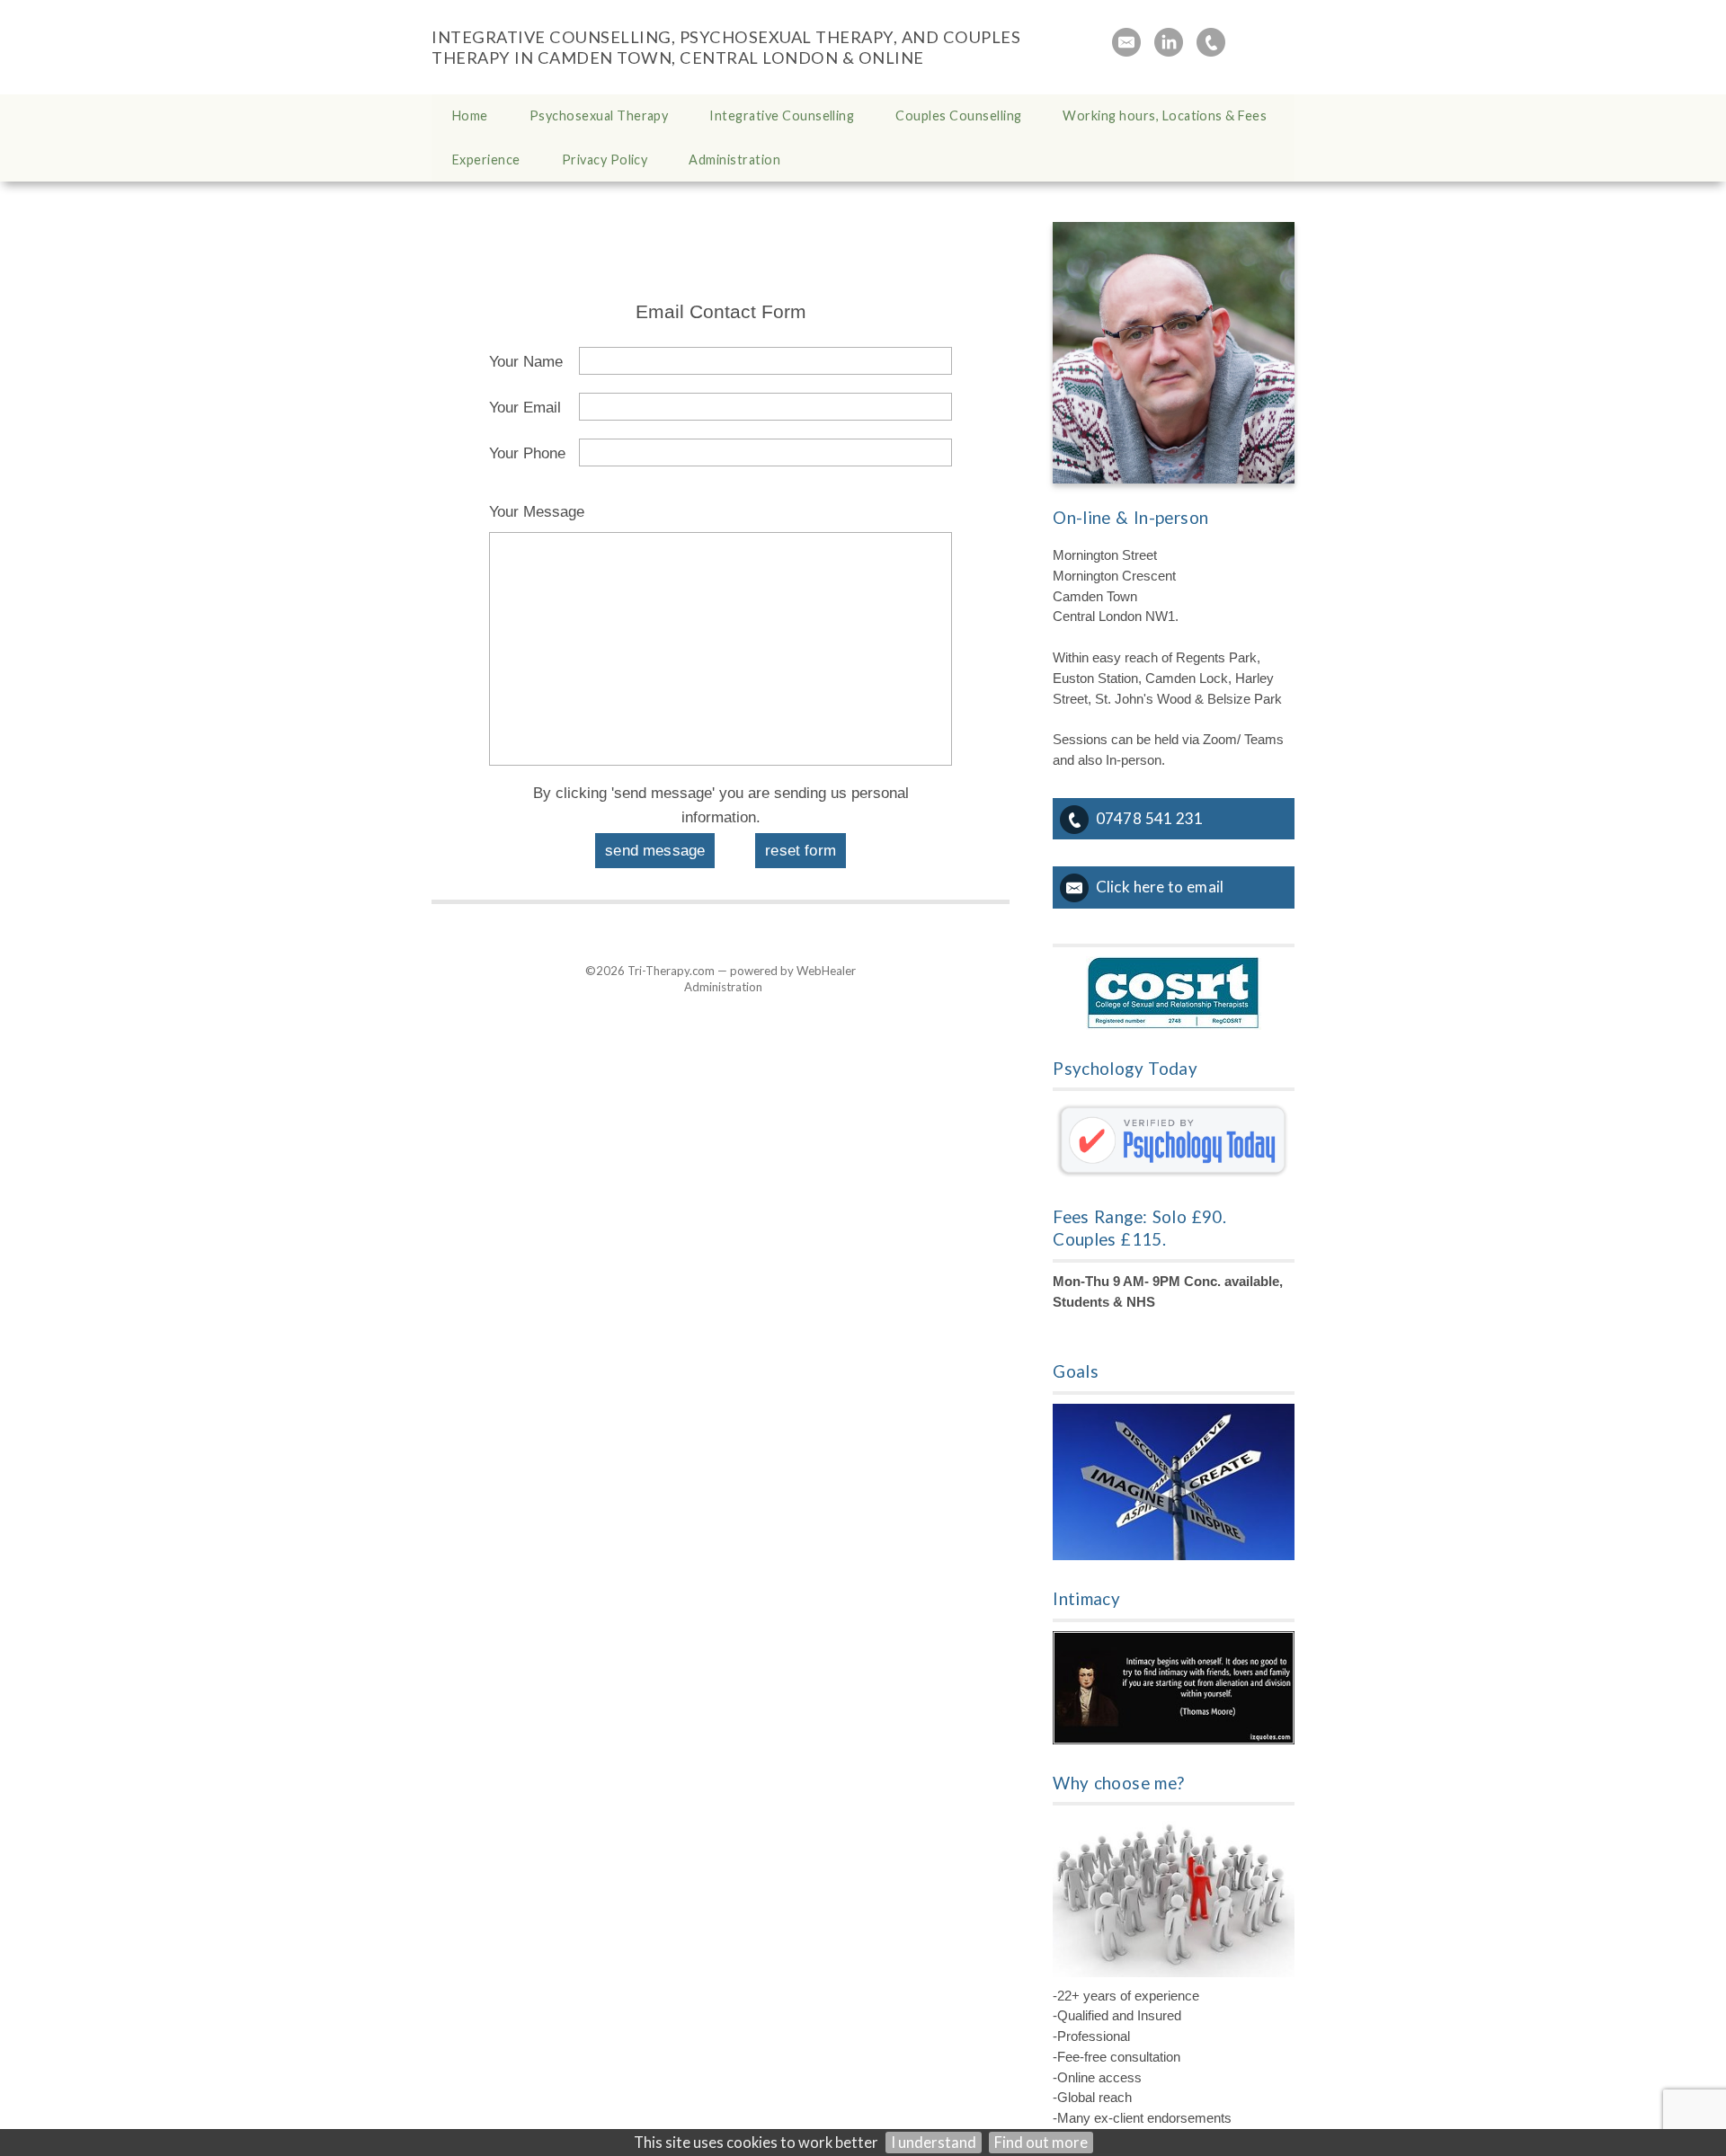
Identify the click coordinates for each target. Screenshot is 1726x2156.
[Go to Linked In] (1169, 42)
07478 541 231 (1149, 818)
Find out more (1041, 2143)
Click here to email (1160, 887)
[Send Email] (1126, 42)
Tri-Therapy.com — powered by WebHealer (742, 971)
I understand (934, 2143)
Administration (723, 987)
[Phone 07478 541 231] (1211, 42)
